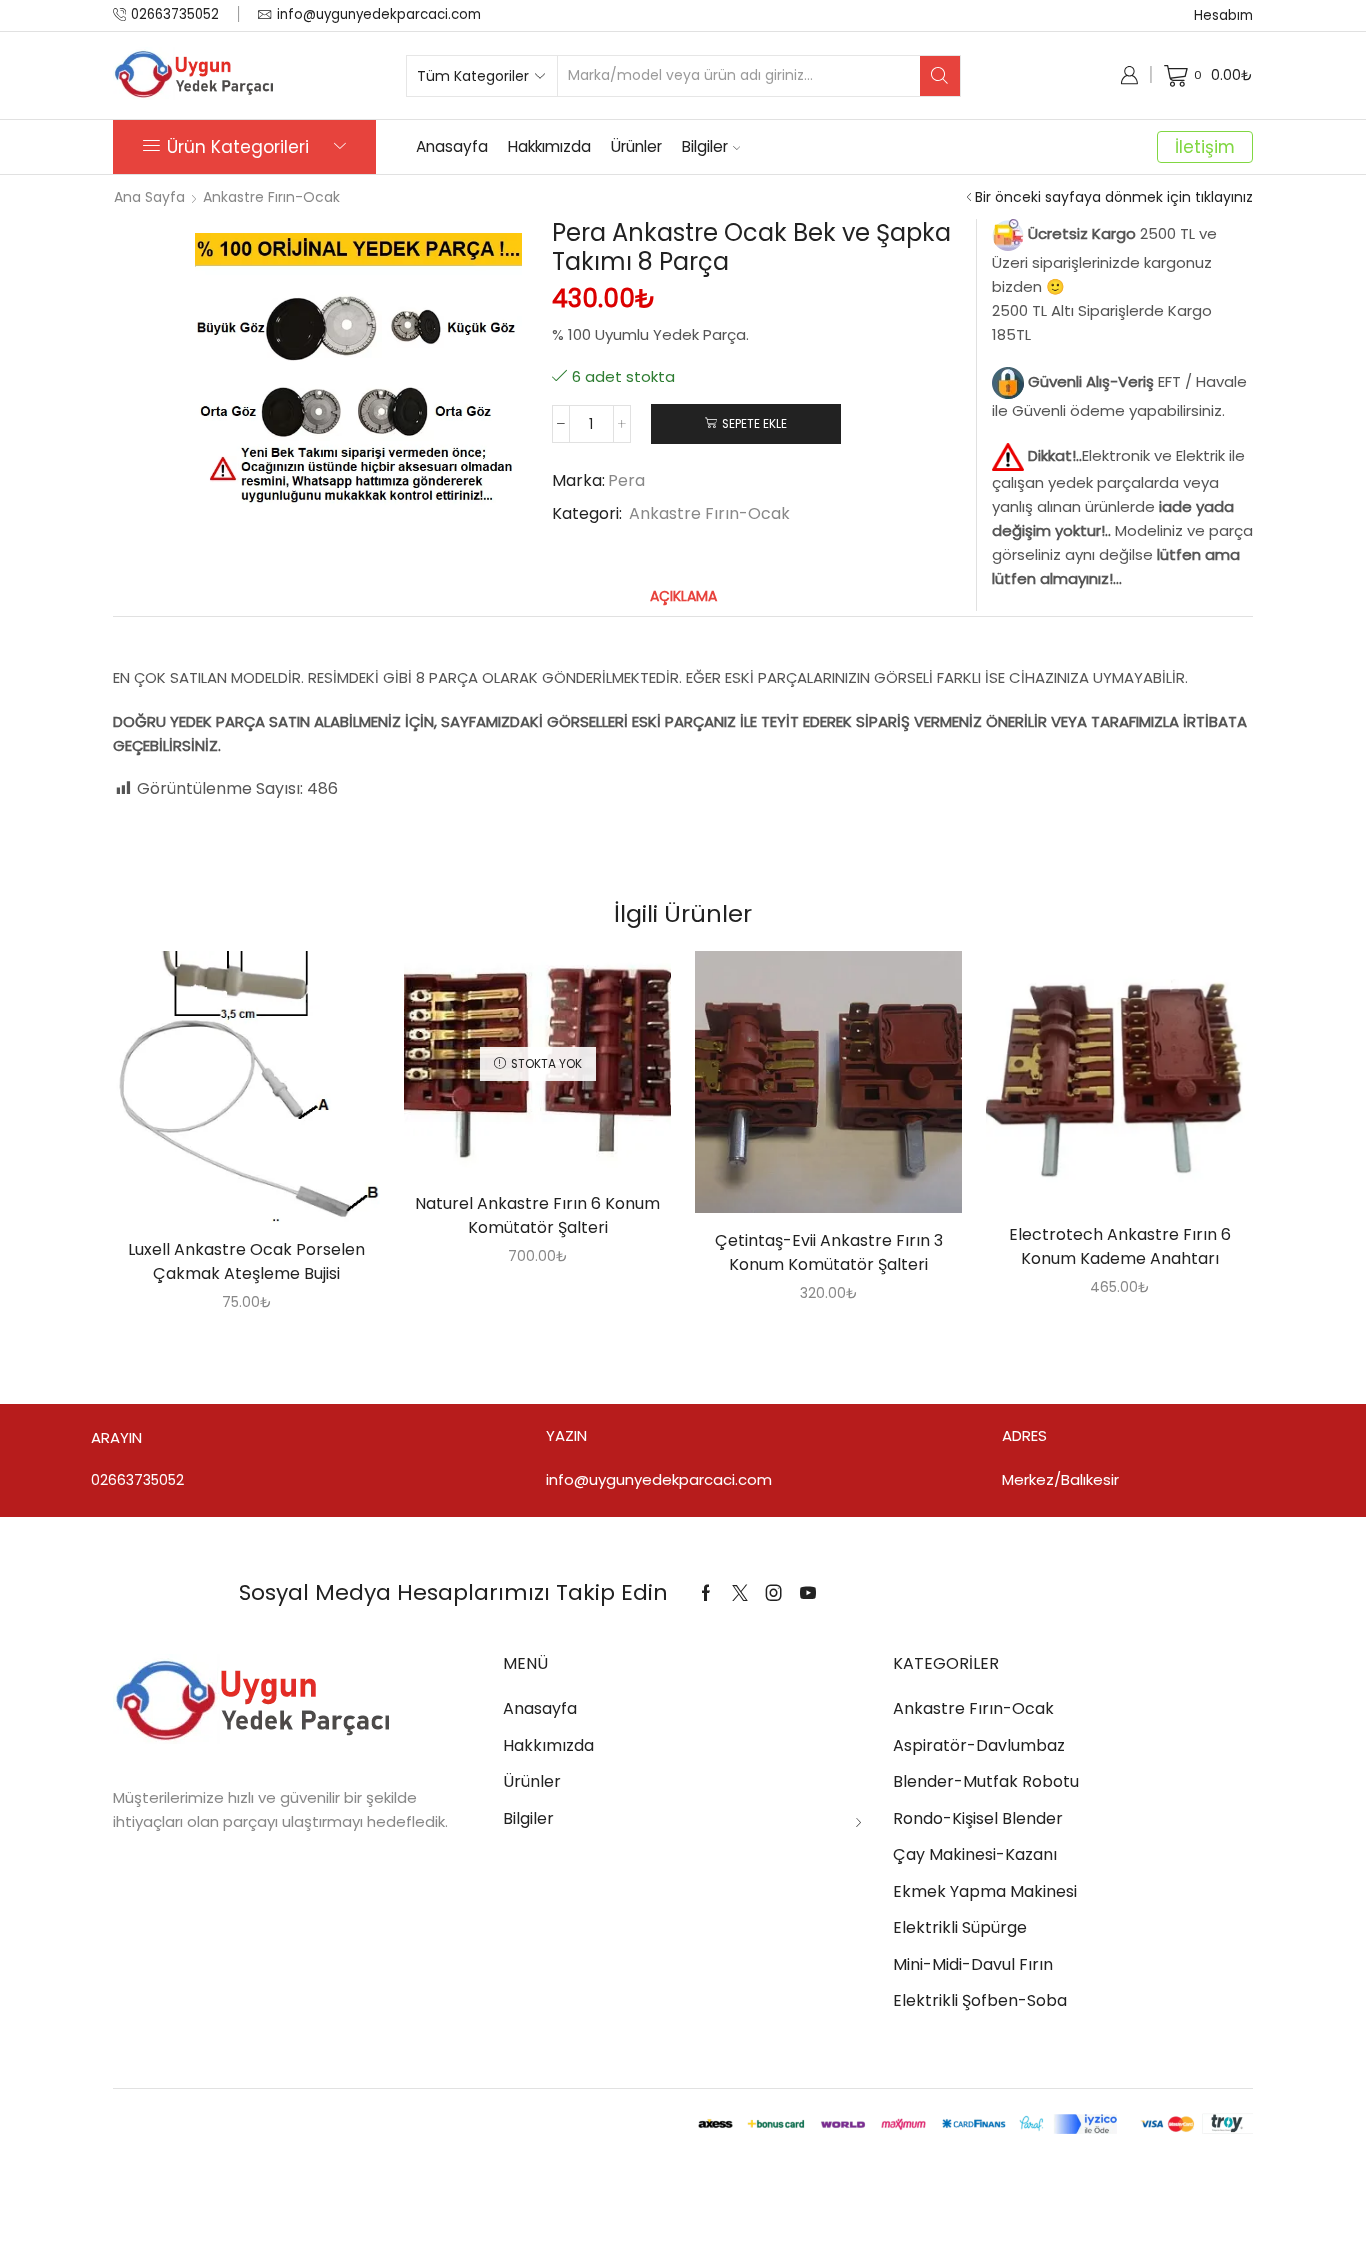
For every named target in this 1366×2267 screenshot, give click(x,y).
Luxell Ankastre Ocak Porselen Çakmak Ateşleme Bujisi (246, 1261)
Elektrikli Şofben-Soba (980, 2000)
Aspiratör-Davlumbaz (979, 1745)
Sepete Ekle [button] (226, 1094)
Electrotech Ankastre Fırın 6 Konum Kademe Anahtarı (1120, 1246)
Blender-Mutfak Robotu (986, 1781)
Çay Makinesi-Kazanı (975, 1854)
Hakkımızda (549, 146)
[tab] (683, 596)
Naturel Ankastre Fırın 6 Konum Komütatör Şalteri (537, 1215)
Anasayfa (452, 146)
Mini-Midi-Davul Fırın (973, 1964)
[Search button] (940, 76)
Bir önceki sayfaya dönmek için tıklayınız (1114, 197)
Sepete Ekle (754, 424)
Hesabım (1223, 15)
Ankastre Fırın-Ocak (271, 197)
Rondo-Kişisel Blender (978, 1818)
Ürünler (636, 146)
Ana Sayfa (149, 197)
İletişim (1205, 147)
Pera (626, 481)
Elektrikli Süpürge (960, 1927)
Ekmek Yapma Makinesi (985, 1891)
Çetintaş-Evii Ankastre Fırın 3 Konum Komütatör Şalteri (829, 1252)
